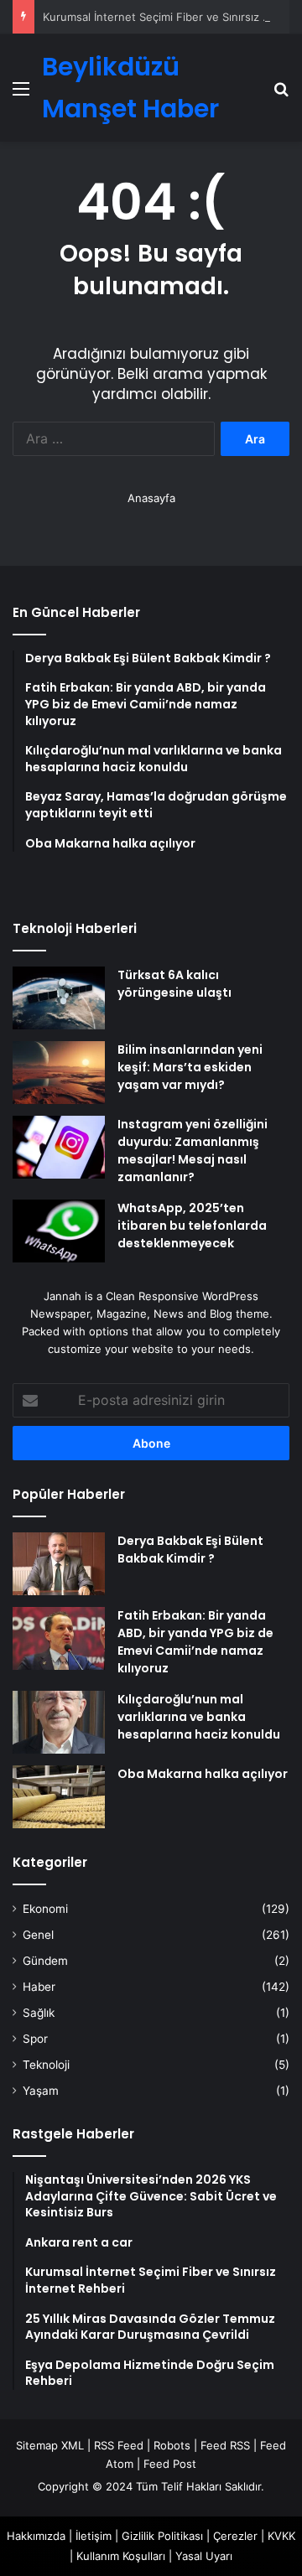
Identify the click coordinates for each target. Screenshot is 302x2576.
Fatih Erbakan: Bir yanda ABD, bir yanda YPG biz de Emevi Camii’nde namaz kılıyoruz (195, 1642)
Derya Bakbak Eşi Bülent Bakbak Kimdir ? (190, 1550)
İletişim (94, 2536)
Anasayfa (151, 498)
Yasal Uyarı (204, 2556)
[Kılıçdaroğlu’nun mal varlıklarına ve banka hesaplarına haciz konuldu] (59, 1722)
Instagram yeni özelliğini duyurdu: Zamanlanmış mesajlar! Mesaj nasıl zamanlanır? (193, 1151)
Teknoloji (46, 2065)
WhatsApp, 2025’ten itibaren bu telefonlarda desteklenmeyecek (192, 1226)
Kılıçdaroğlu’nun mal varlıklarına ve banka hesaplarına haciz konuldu (199, 1717)
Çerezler (235, 2536)
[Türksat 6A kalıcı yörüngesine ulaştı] (59, 998)
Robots (172, 2445)
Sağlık (39, 2013)
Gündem (45, 1961)
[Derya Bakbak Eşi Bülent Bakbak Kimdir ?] (59, 1564)
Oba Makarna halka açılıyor (203, 1774)
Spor (35, 2039)
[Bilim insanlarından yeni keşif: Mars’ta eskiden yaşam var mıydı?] (59, 1073)
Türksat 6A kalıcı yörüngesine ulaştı (174, 984)
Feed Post (170, 2464)
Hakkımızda (36, 2536)
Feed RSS (225, 2445)
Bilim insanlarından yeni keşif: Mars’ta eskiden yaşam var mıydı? (190, 1067)
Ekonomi (45, 1909)
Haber (39, 1987)
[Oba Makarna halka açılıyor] (59, 1797)
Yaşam (41, 2091)
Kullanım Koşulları (121, 2556)
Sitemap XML (50, 2445)
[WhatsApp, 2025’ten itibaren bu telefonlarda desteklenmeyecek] (59, 1231)
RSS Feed (119, 2445)
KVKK (281, 2536)
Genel (38, 1935)
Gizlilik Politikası (162, 2536)
